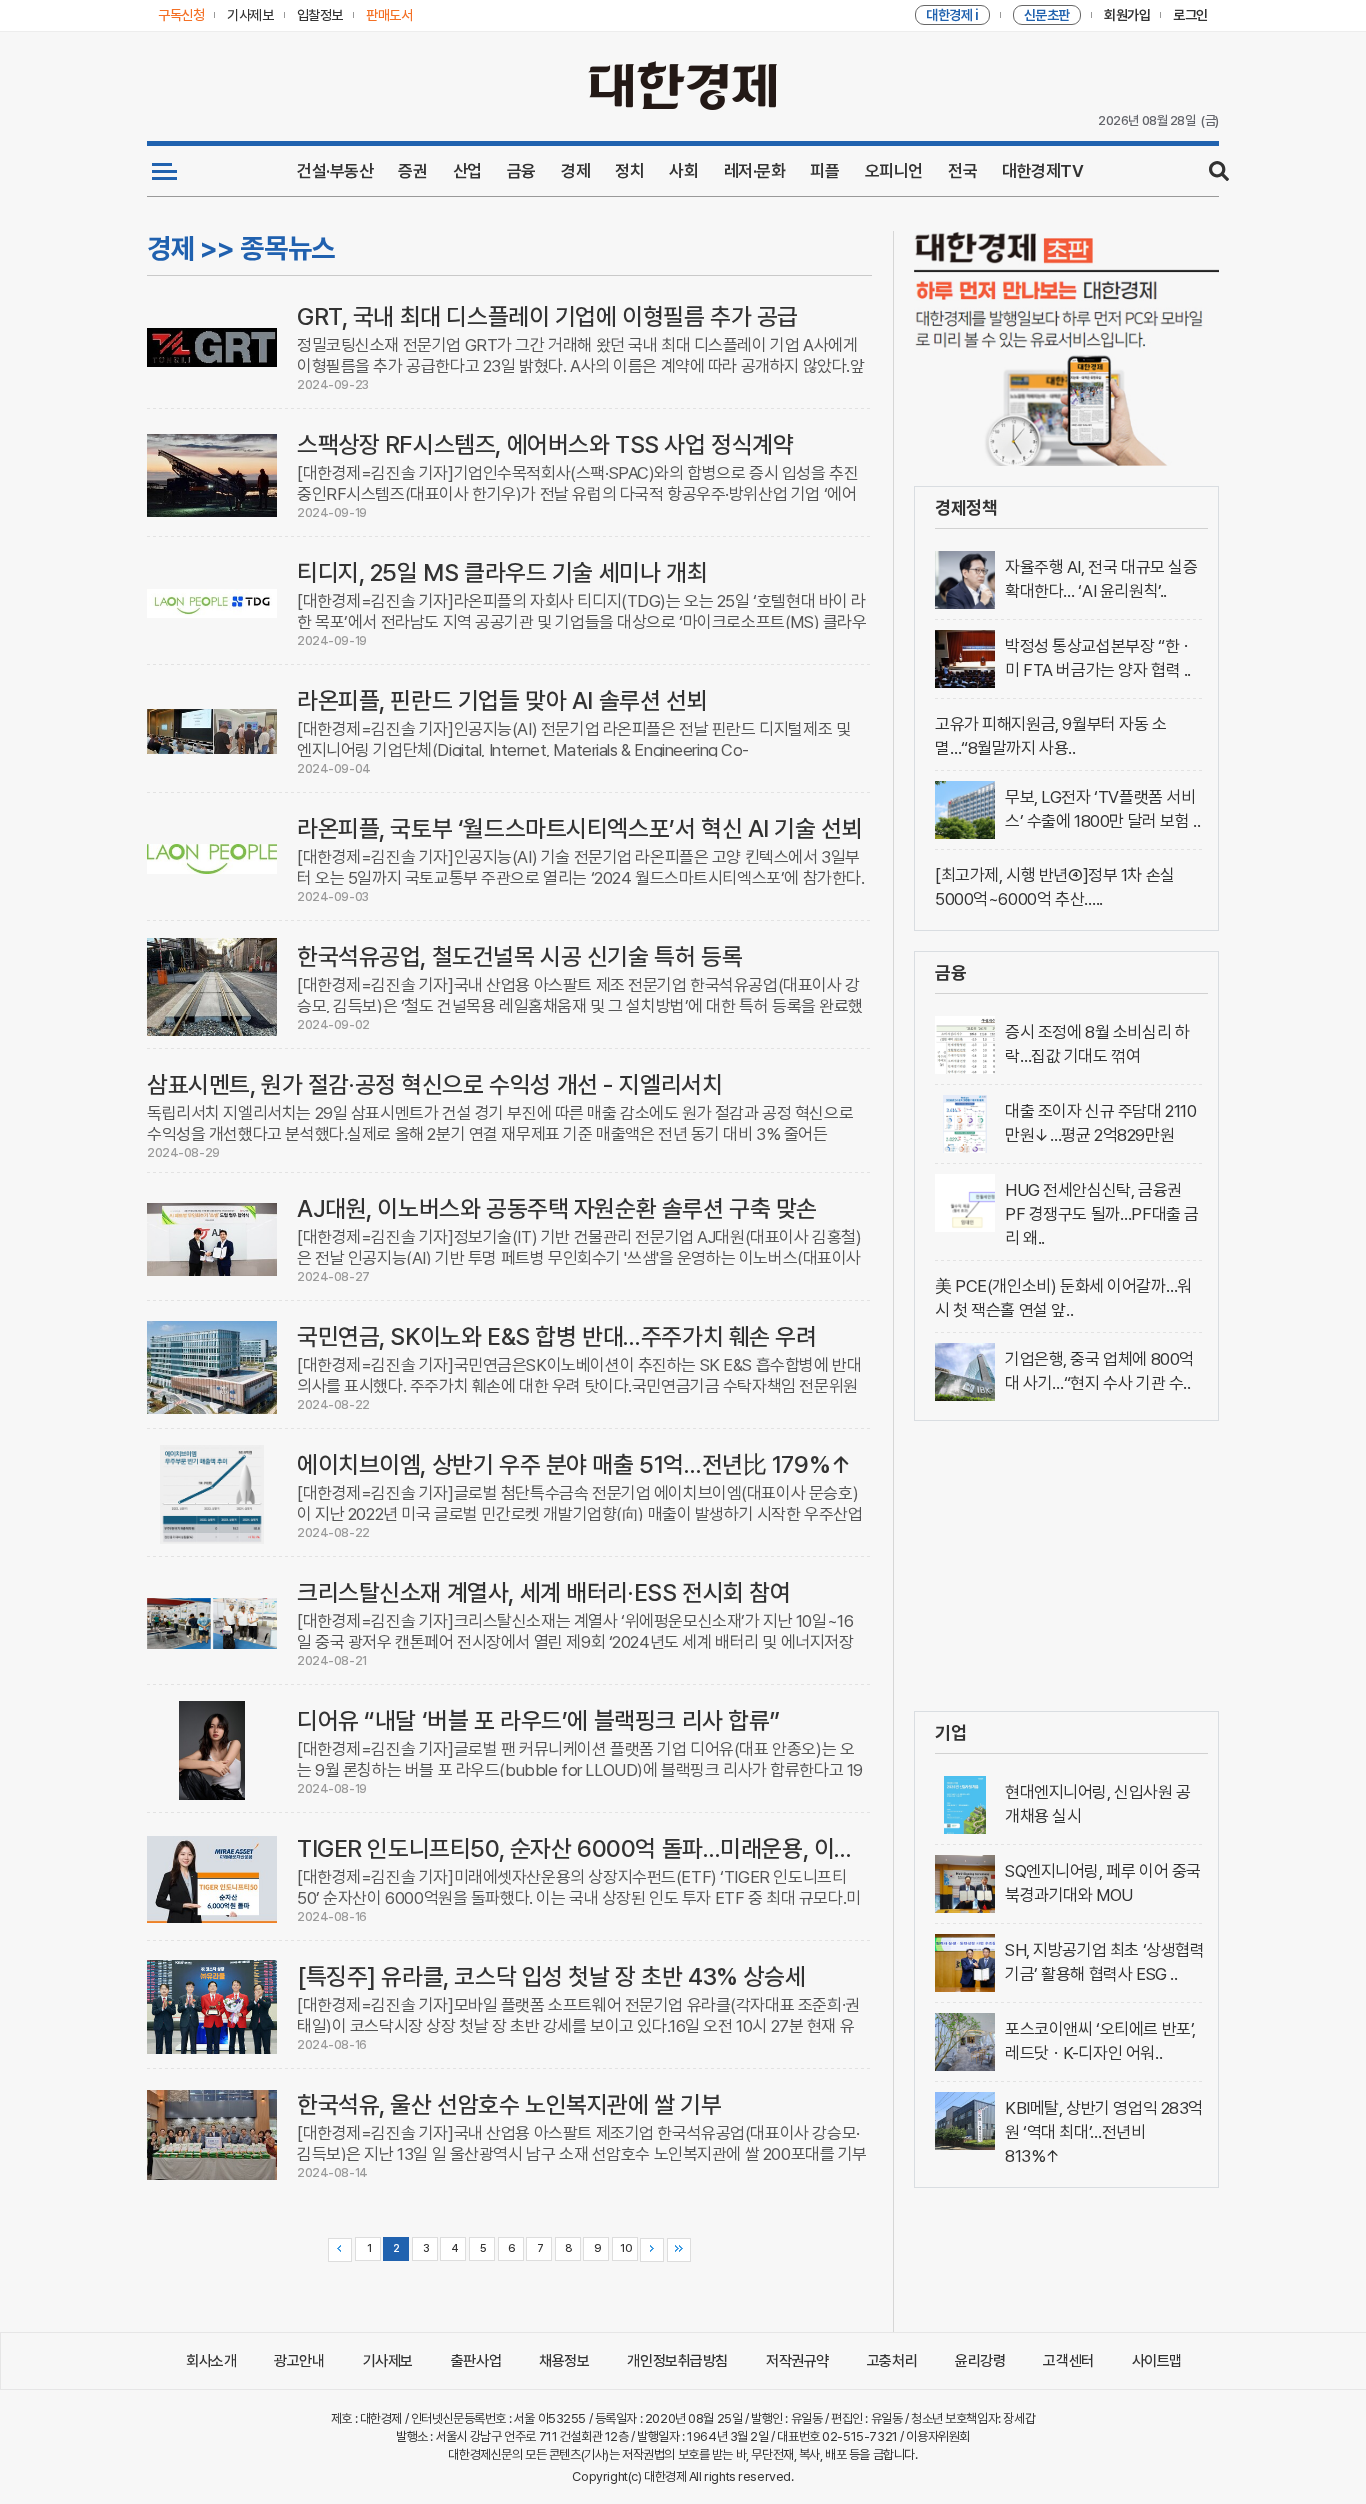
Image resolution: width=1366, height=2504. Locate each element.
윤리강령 (980, 2361)
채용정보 (564, 2361)
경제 (575, 171)
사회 (683, 171)
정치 (629, 171)
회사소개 (211, 2361)
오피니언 (894, 171)
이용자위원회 (937, 2436)
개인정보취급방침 (677, 2361)
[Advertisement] (1066, 1566)
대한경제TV (1042, 171)
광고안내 (299, 2361)
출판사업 (476, 2361)
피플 (824, 171)
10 (625, 2248)
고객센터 (1068, 2361)
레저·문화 (755, 171)
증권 (412, 171)
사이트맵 (1157, 2361)
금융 (521, 171)
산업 (467, 171)
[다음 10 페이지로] (652, 2250)
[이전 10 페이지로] (340, 2250)
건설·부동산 (335, 171)
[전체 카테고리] (164, 171)
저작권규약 (797, 2361)
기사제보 (388, 2361)
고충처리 (892, 2361)
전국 (962, 171)
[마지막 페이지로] (679, 2250)
